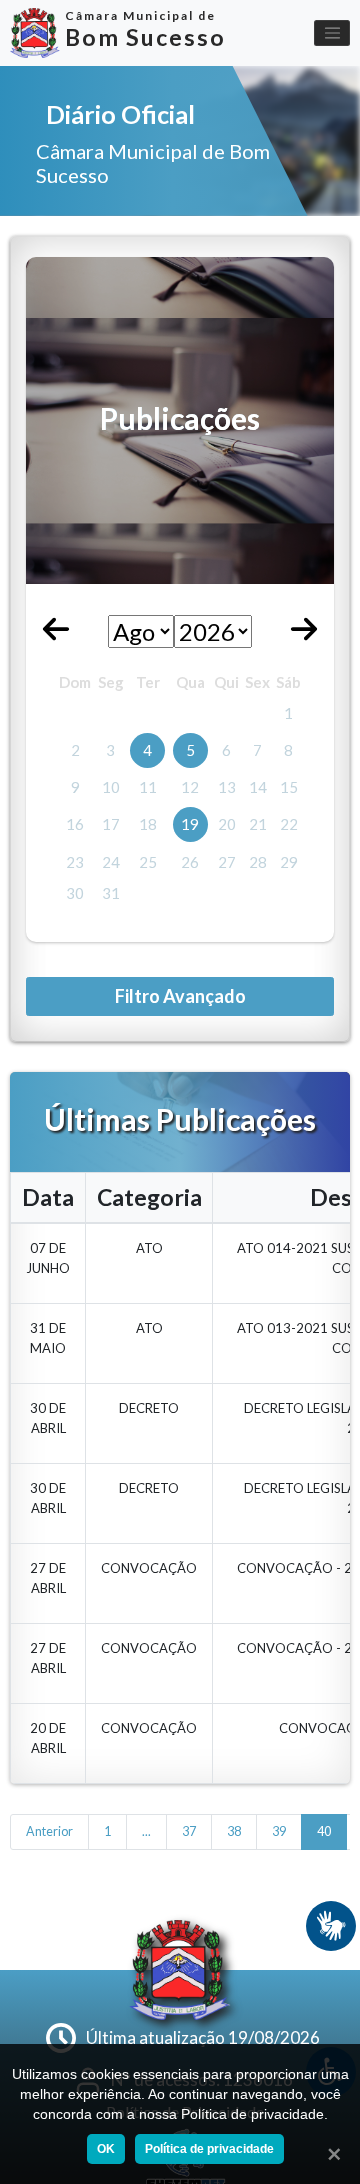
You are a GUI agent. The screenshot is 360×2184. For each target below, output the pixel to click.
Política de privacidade (209, 2149)
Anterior (49, 1831)
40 (324, 1831)
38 (234, 1831)
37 (189, 1831)
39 (279, 1831)
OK (106, 2149)
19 (190, 824)
